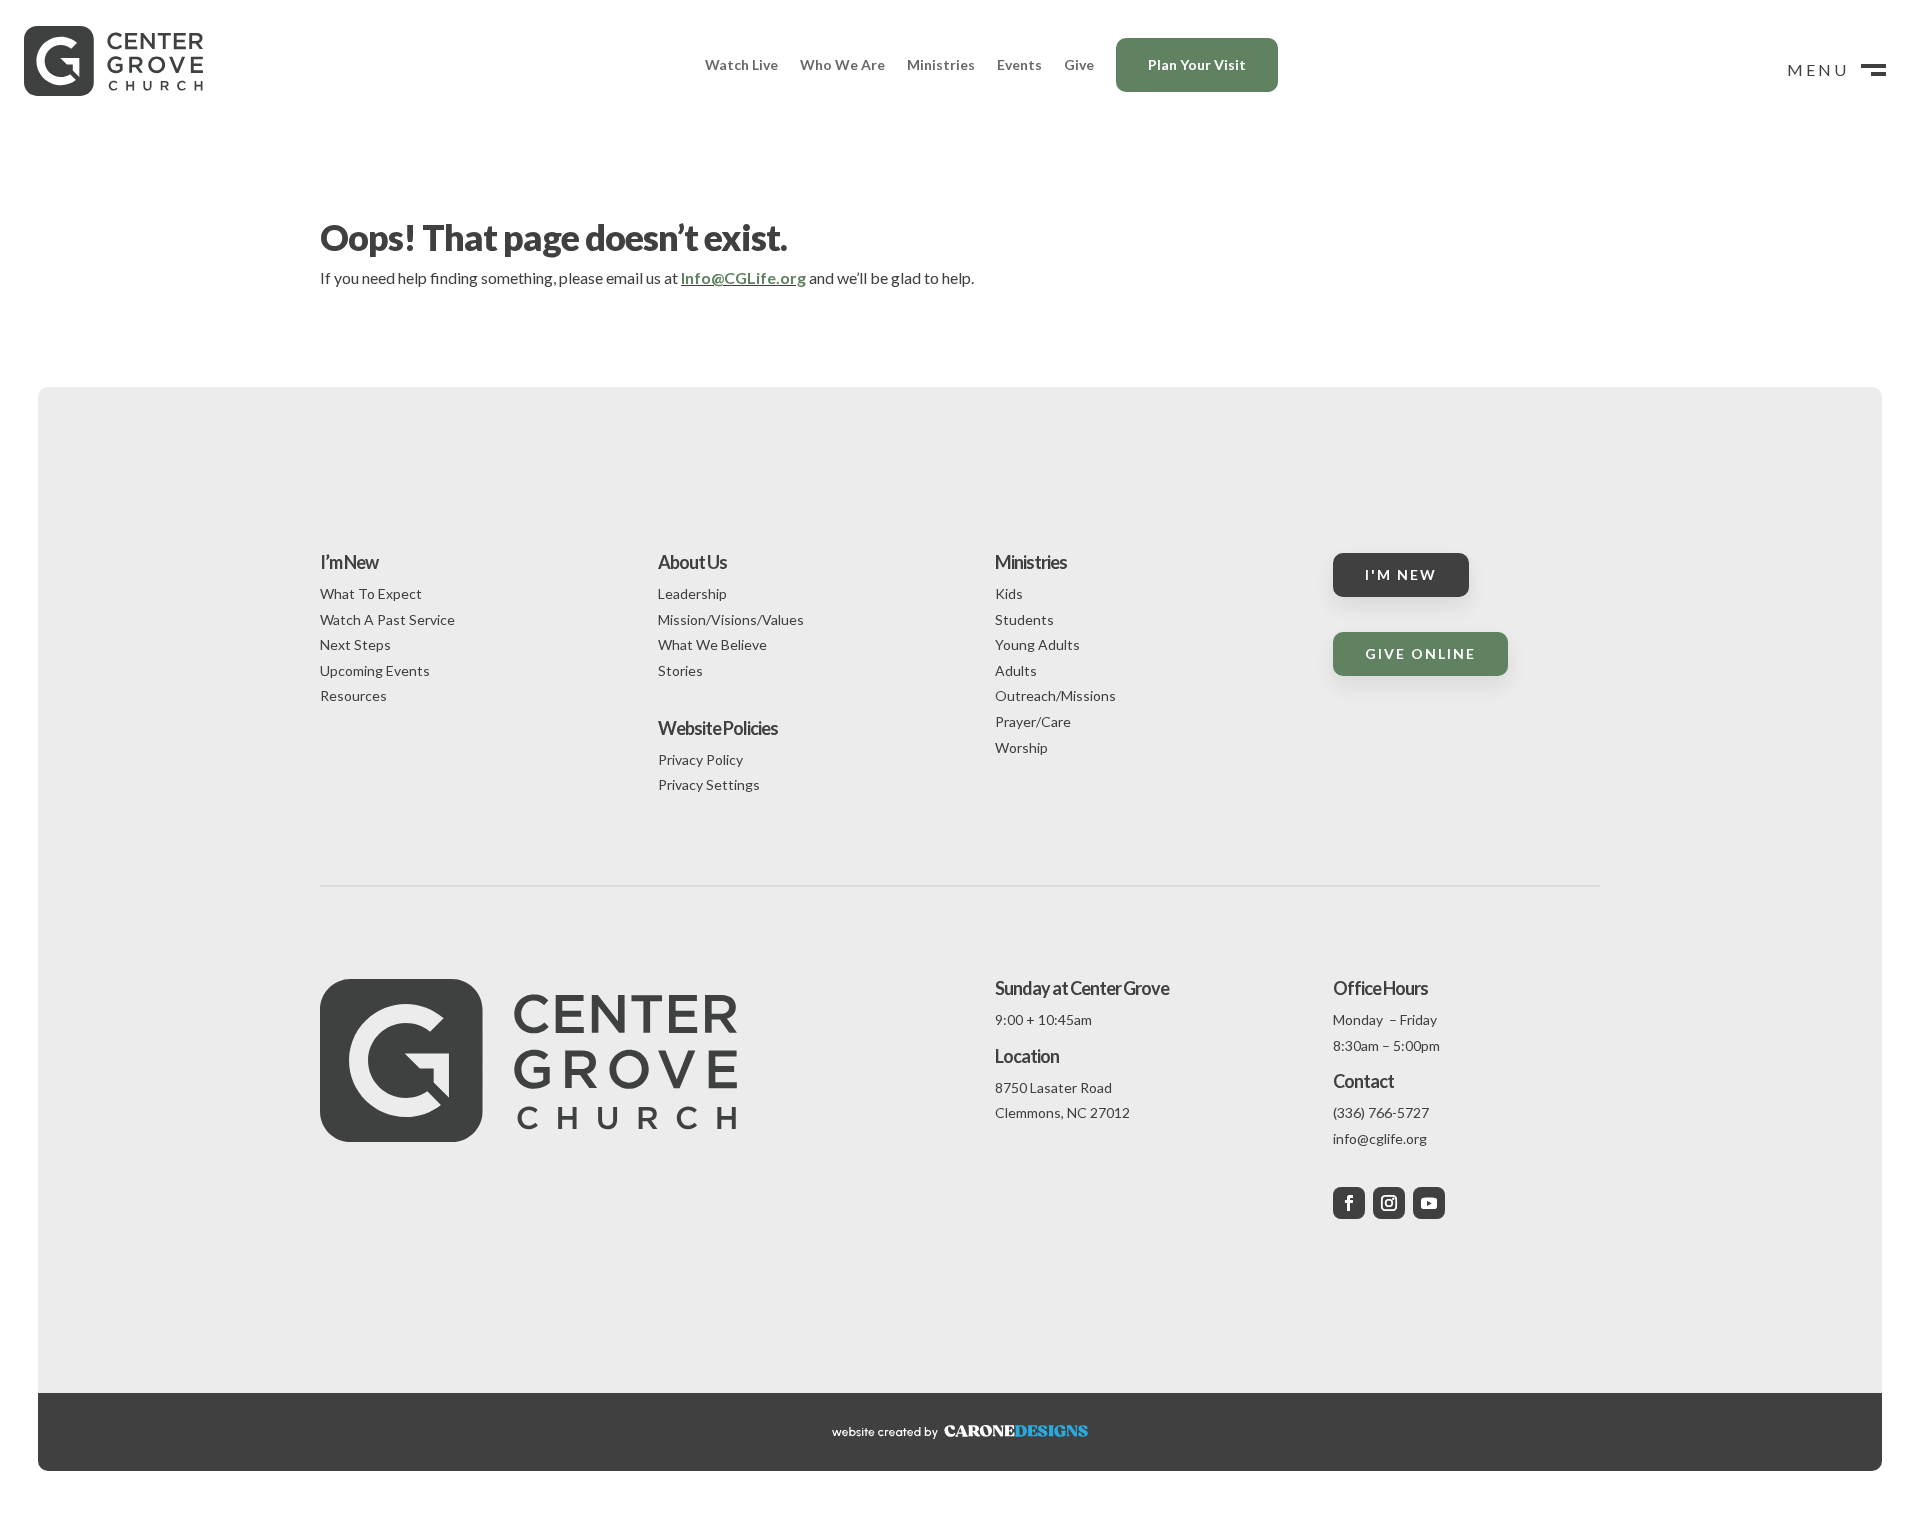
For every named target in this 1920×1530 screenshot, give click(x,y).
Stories (680, 670)
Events (1019, 64)
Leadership (692, 593)
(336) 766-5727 (1381, 1112)
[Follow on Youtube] (1429, 1203)
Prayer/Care (1033, 721)
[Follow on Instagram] (1389, 1203)
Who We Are (842, 64)
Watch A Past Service (387, 619)
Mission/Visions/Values (731, 619)
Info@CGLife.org (743, 277)
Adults (1016, 670)
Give (1079, 64)
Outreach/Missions (1055, 695)
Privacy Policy (700, 759)
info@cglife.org (1380, 1138)
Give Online (1420, 653)
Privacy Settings (709, 784)
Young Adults (1037, 644)
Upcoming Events (375, 670)
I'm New (1401, 574)
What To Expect (371, 593)
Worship (1021, 747)
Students (1024, 619)
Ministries (941, 64)
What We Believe (712, 644)
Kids (1009, 593)
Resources (353, 695)
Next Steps (355, 644)
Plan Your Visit (1197, 64)
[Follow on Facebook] (1349, 1203)
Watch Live (741, 64)
